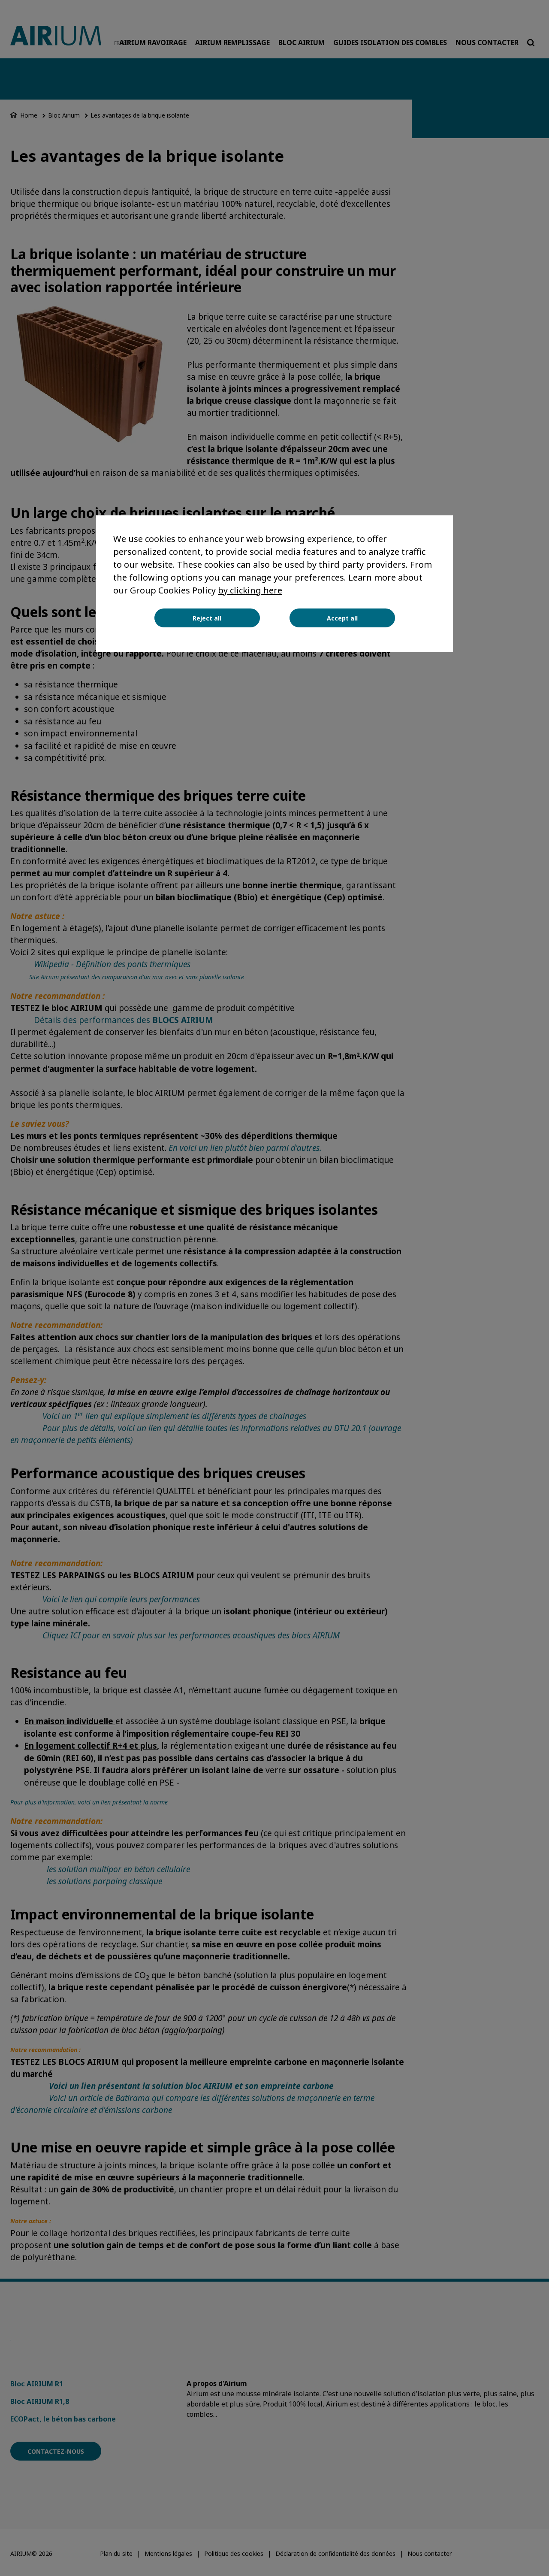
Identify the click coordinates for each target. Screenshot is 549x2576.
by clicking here (250, 590)
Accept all (342, 618)
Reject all (207, 618)
